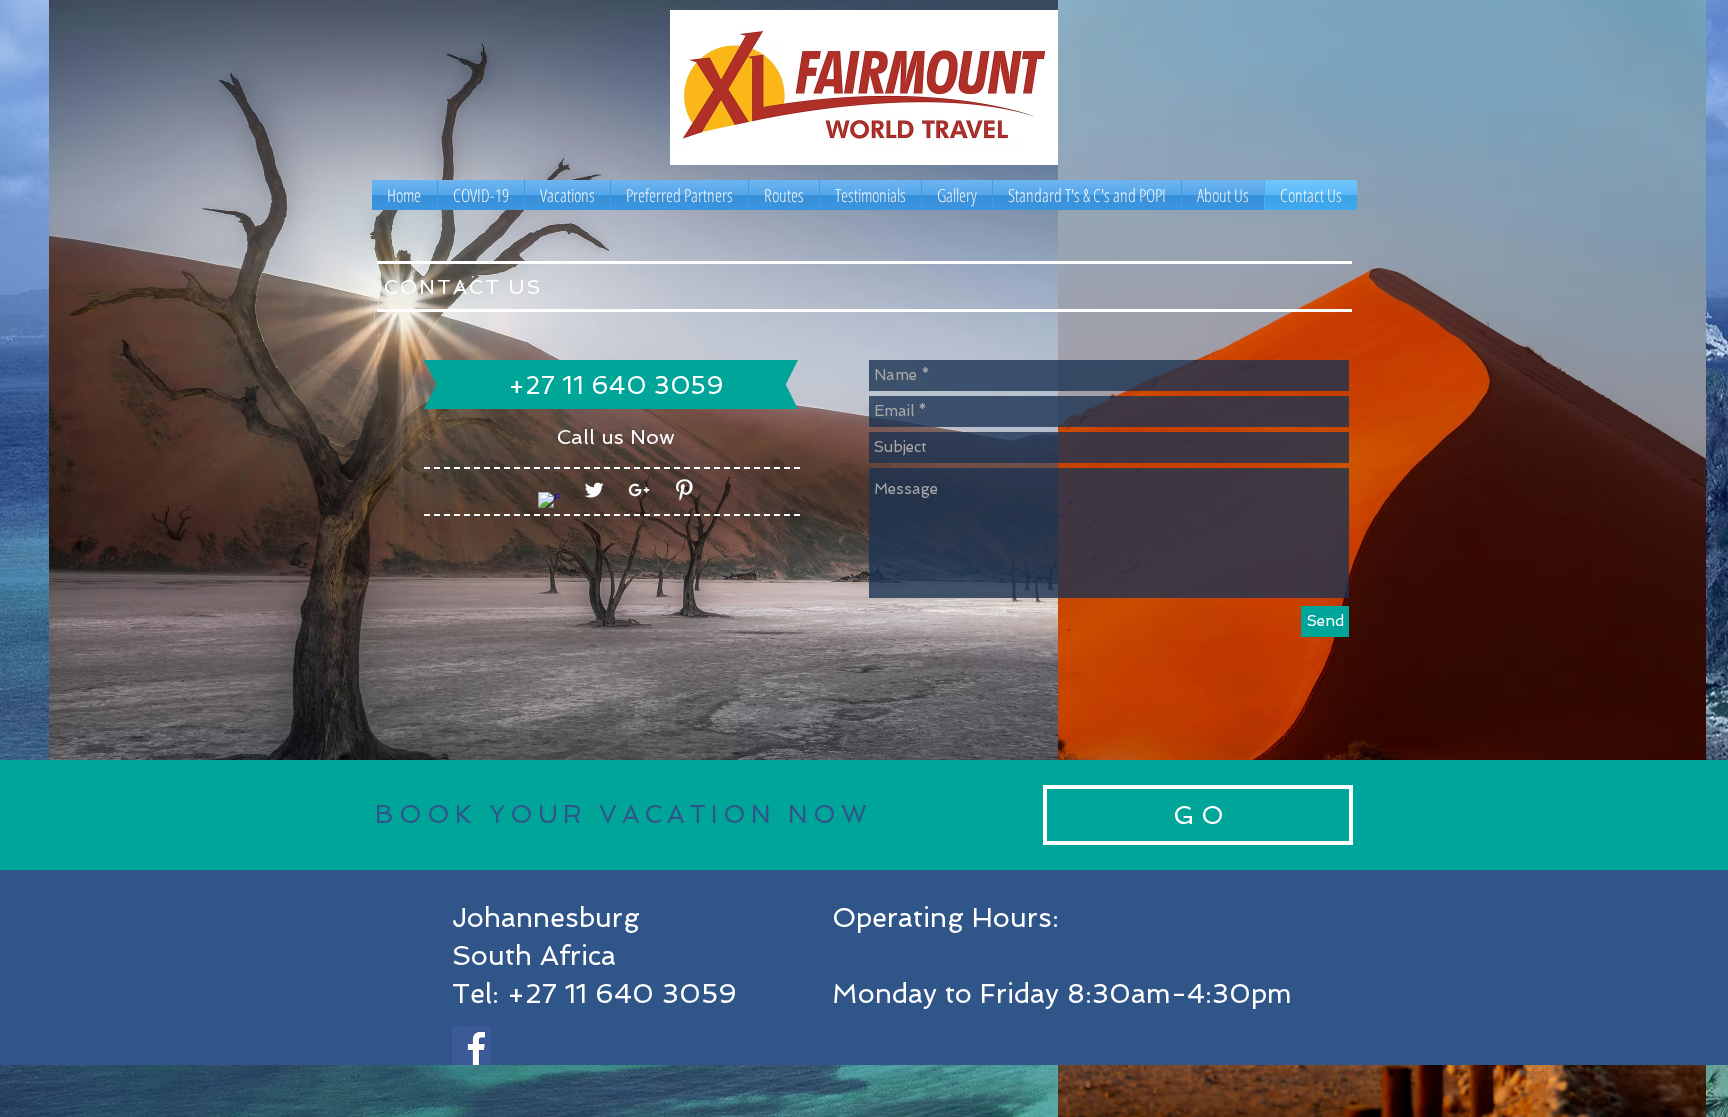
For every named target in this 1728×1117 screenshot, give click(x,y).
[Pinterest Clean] (684, 490)
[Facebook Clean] (549, 503)
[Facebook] (471, 1045)
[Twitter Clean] (594, 490)
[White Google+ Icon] (639, 490)
